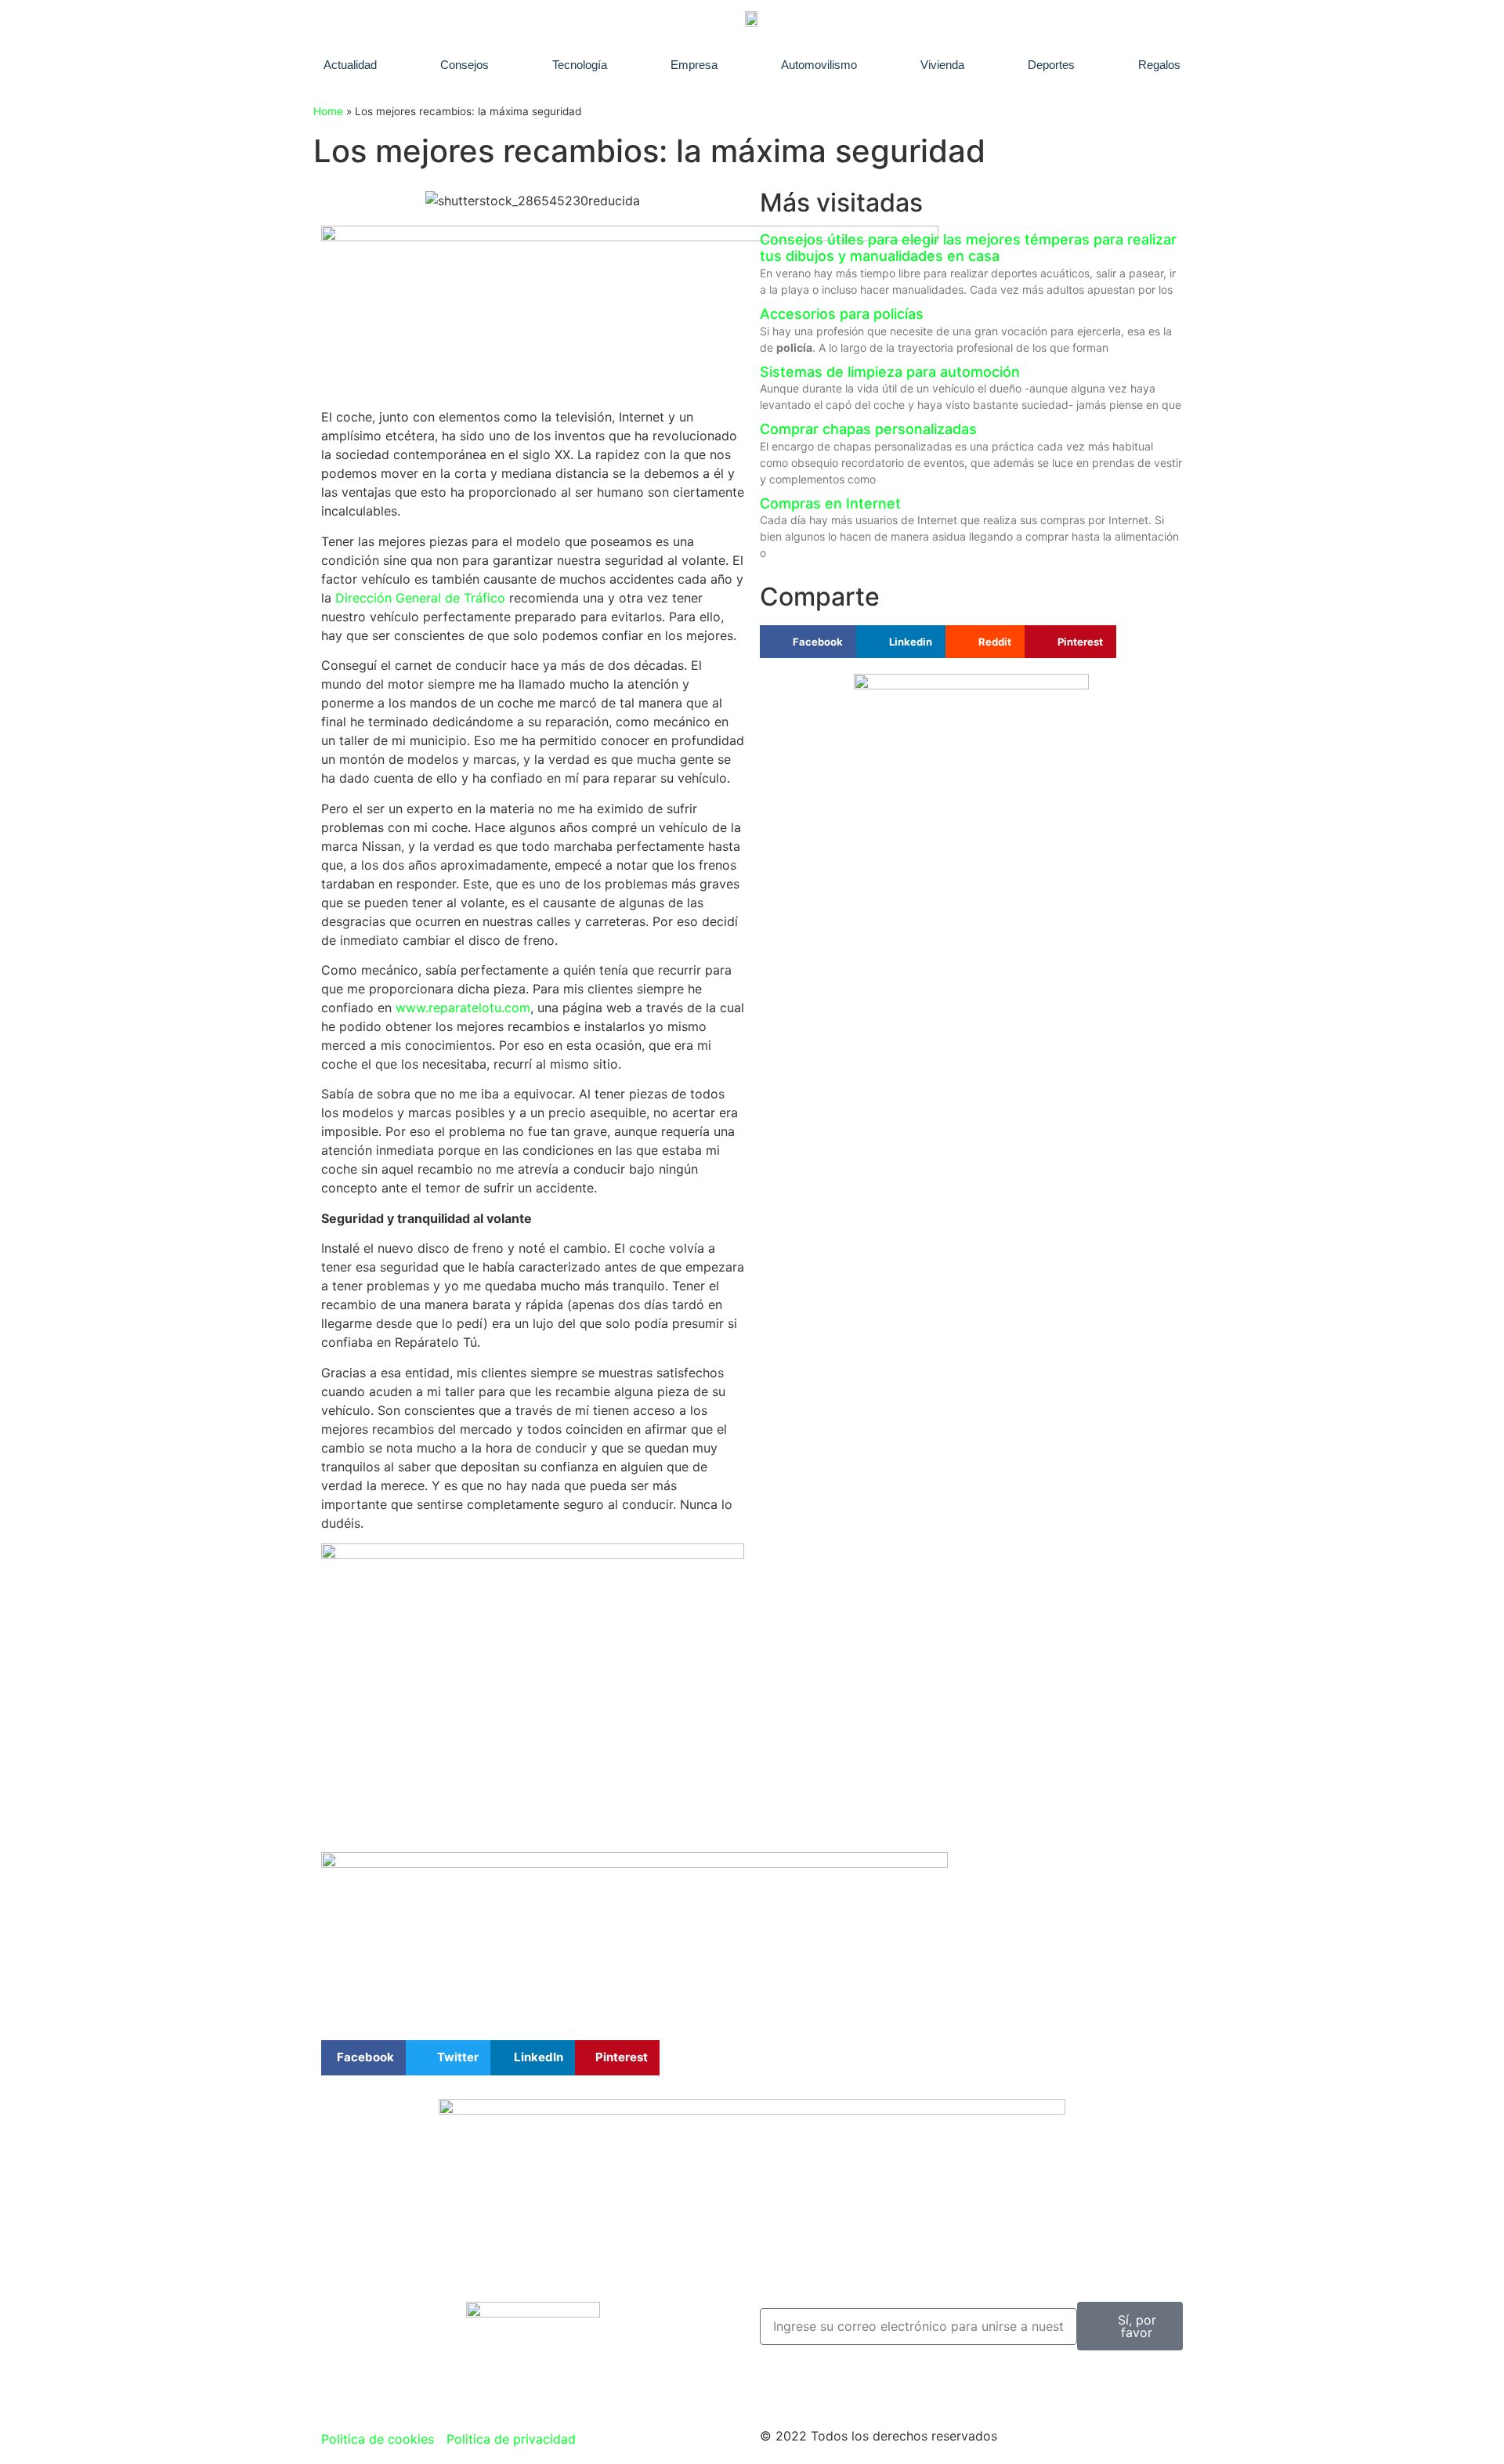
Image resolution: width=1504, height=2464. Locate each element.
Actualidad (350, 65)
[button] (363, 2058)
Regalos (1159, 65)
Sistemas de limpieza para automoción (890, 372)
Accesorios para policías (842, 314)
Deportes (1051, 65)
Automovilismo (819, 65)
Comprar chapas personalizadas (868, 429)
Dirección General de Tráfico (420, 598)
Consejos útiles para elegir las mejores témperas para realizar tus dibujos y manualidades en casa (968, 248)
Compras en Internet (830, 503)
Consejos (465, 65)
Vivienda (942, 65)
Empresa (694, 65)
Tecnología (580, 65)
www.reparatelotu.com (463, 1008)
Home (328, 111)
